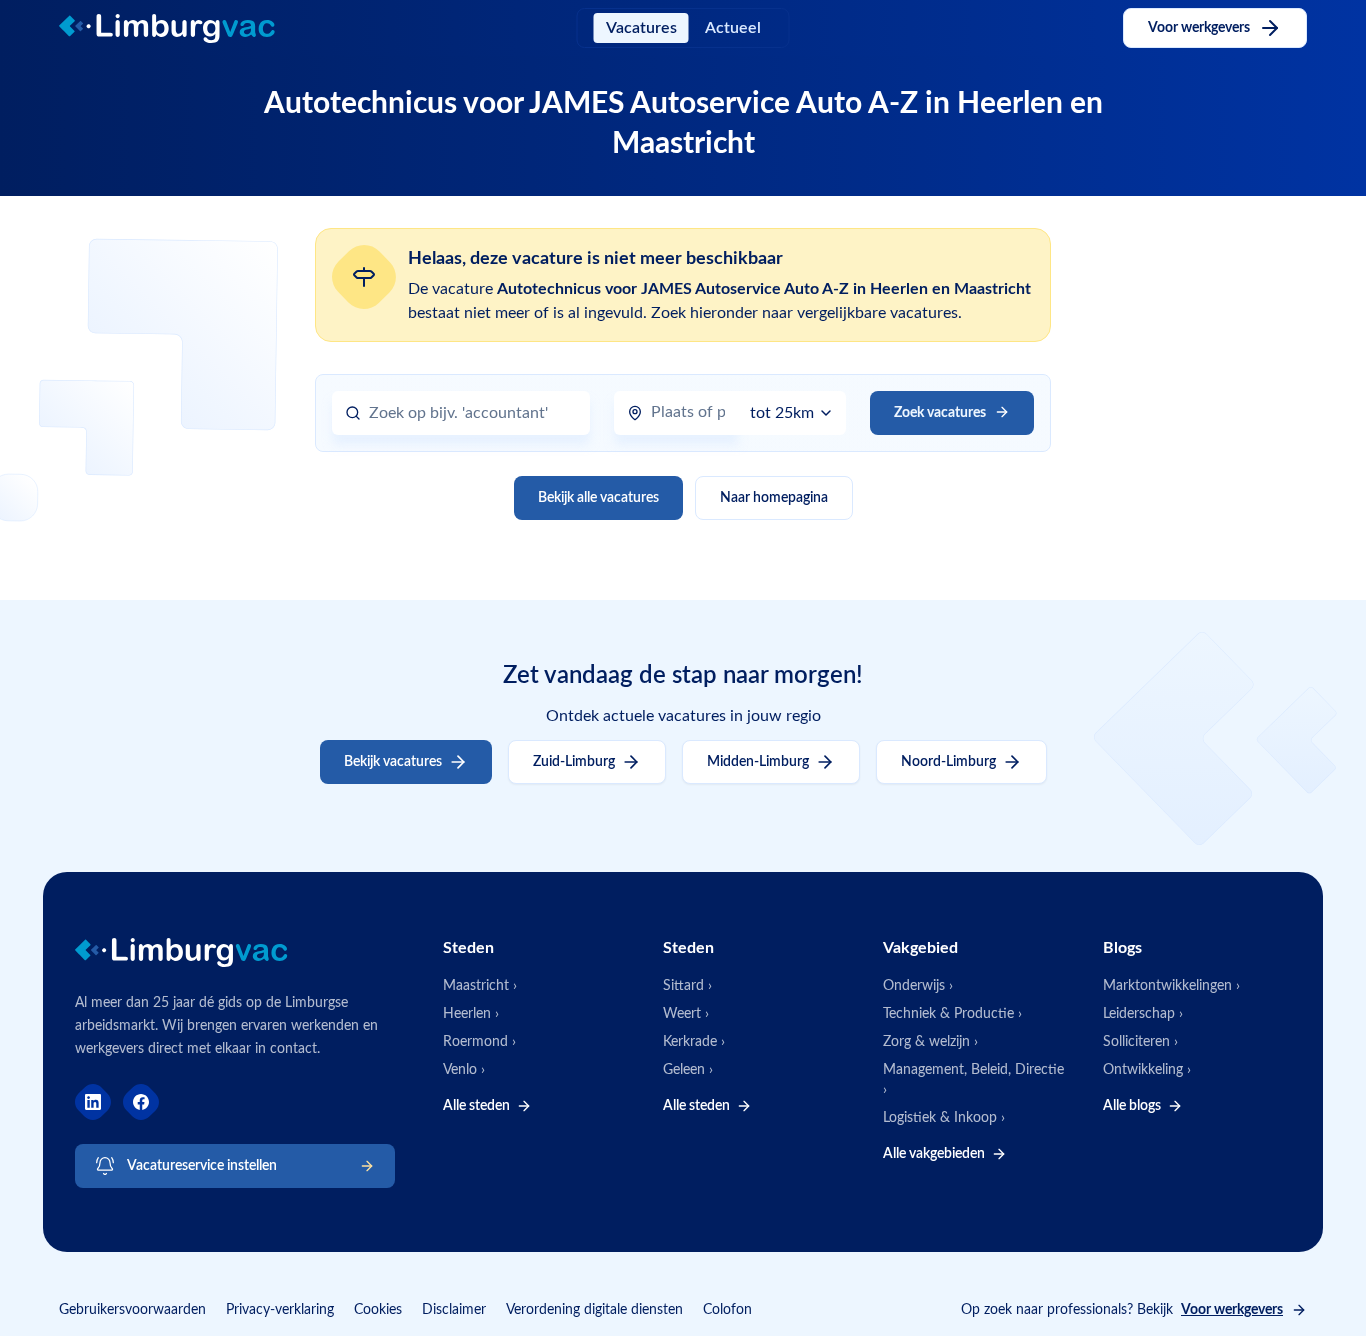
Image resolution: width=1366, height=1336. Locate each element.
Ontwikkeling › (1147, 1070)
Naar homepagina (774, 498)
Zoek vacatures (940, 413)
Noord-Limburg (948, 762)
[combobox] (473, 413)
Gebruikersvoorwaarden (132, 1310)
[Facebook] (141, 1102)
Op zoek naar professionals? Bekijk (1122, 1310)
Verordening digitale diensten (594, 1310)
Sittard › (687, 986)
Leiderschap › (1143, 1014)
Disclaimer (454, 1310)
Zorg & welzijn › (930, 1042)
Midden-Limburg (758, 762)
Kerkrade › (694, 1042)
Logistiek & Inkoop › (944, 1118)
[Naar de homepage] (184, 28)
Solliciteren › (1140, 1042)
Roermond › (479, 1042)
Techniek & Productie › (952, 1014)
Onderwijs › (918, 986)
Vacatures (641, 28)
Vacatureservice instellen (202, 1166)
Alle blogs (1132, 1106)
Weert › (686, 1014)
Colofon (727, 1310)
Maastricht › (480, 986)
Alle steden (476, 1106)
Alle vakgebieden (934, 1154)
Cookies (378, 1310)
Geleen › (688, 1070)
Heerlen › (471, 1014)
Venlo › (464, 1070)
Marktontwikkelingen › (1171, 986)
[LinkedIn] (93, 1102)
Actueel (733, 28)
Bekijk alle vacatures (598, 498)
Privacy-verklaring (280, 1310)
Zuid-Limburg (574, 762)
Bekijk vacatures (393, 762)
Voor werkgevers (1199, 28)
